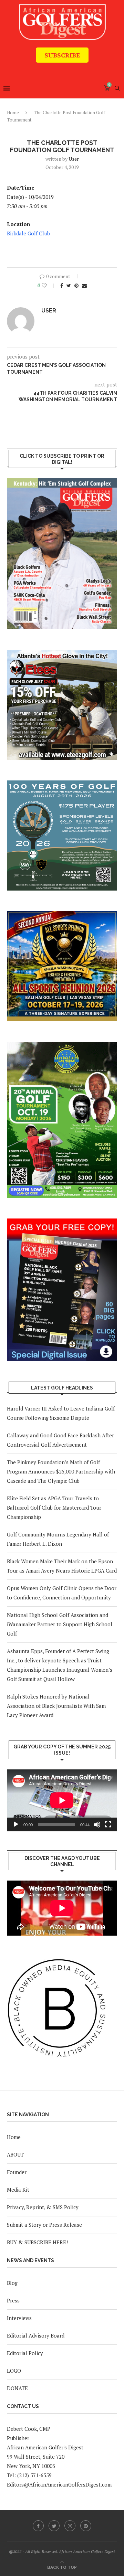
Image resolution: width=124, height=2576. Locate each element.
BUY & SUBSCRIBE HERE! (37, 2242)
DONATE (17, 2388)
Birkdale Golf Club (28, 233)
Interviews (19, 2318)
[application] (62, 1800)
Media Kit (18, 2190)
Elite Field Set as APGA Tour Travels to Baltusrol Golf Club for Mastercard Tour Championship (54, 1508)
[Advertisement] (65, 68)
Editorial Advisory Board (36, 2335)
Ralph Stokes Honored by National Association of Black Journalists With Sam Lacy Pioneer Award (56, 1706)
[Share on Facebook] (62, 285)
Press (13, 2300)
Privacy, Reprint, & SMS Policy (43, 2207)
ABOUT (15, 2154)
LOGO (14, 2371)
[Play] (16, 1824)
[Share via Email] (84, 285)
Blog (12, 2283)
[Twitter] (54, 2526)
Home (13, 113)
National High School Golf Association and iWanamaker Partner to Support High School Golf (60, 1624)
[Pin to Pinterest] (76, 285)
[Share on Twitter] (69, 285)
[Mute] (97, 1824)
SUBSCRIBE (62, 55)
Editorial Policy (25, 2353)
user (74, 159)
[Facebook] (38, 2526)
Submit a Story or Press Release (44, 2225)
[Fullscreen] (108, 1824)
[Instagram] (70, 2526)
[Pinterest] (86, 2526)
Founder (17, 2172)
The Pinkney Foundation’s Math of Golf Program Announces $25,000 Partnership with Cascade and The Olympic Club (61, 1471)
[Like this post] (49, 285)
